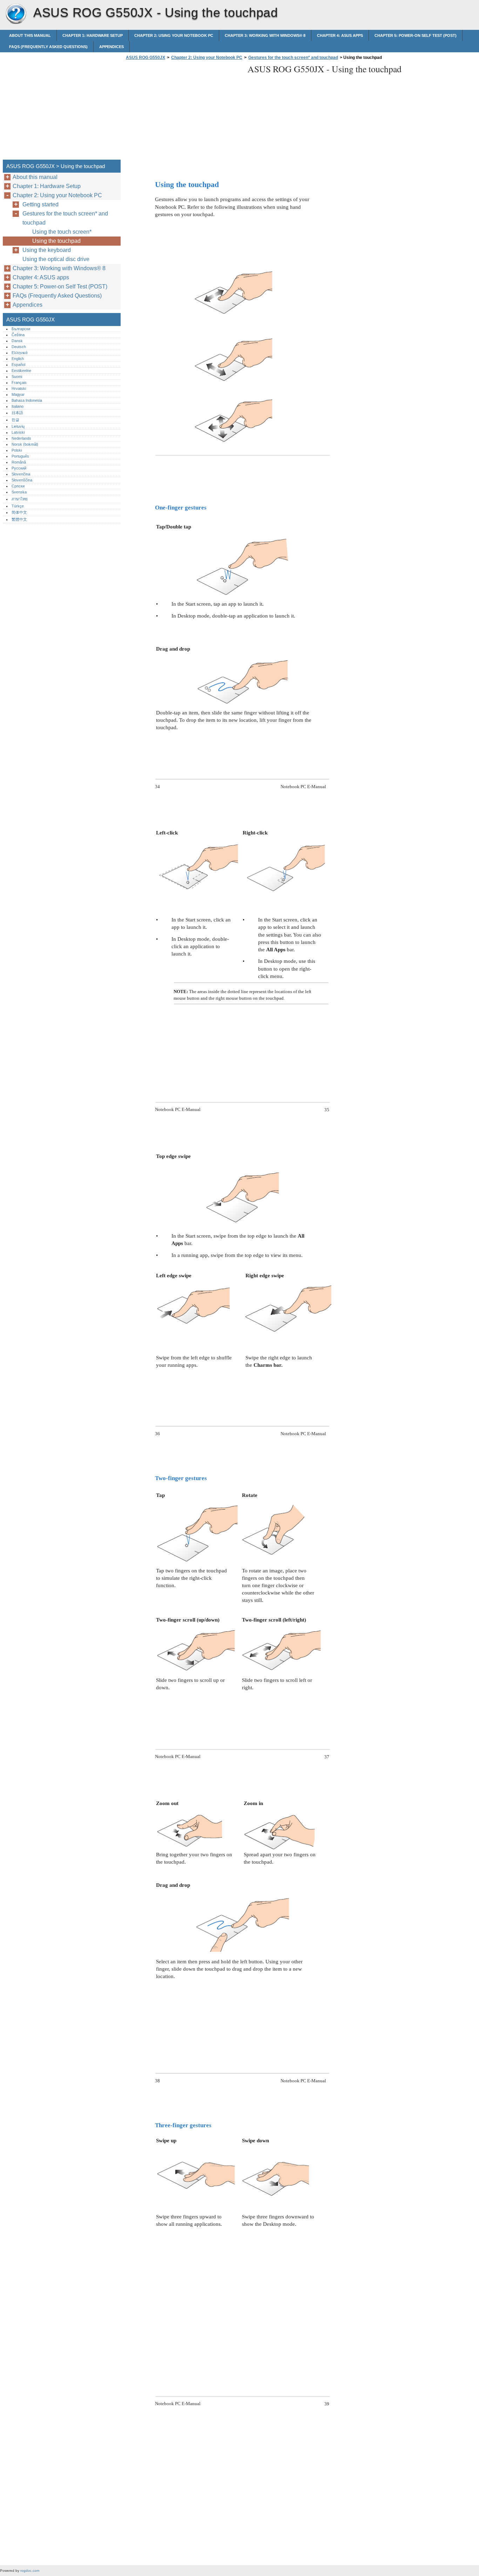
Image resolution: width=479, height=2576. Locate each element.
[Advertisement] (183, 112)
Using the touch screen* (62, 232)
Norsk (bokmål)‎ (25, 444)
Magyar (18, 394)
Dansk (17, 341)
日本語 (17, 413)
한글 (15, 420)
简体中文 (19, 512)
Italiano (18, 406)
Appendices (112, 47)
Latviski (18, 432)
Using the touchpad (56, 241)
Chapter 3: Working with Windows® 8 (265, 35)
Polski (17, 450)
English (18, 359)
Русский (19, 468)
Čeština (18, 335)
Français (19, 382)
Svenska (19, 492)
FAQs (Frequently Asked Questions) (48, 47)
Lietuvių (18, 426)
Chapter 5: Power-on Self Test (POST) (416, 35)
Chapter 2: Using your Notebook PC (174, 35)
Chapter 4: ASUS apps (340, 35)
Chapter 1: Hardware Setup (93, 35)
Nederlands (21, 438)
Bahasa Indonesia (27, 400)
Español (18, 365)
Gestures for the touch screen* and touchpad (293, 58)
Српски (18, 486)
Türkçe (18, 506)
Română (19, 462)
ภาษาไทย (20, 499)
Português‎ (20, 456)
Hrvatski (19, 388)
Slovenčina (21, 474)
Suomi (17, 377)
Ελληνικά (19, 353)
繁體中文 (19, 519)
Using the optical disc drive (56, 259)
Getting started (41, 204)
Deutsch (19, 347)
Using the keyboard (47, 250)
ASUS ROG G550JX (16, 14)
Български (21, 329)
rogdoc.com (30, 2571)
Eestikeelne (21, 371)
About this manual (30, 35)
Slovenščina (22, 480)
